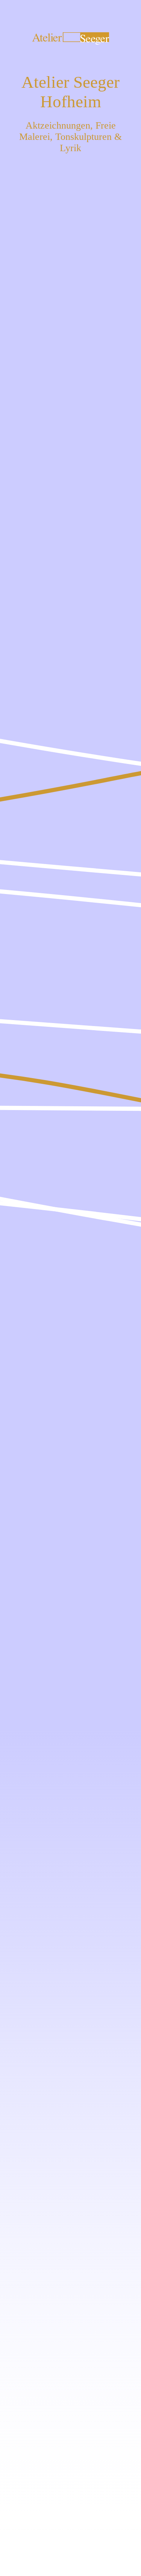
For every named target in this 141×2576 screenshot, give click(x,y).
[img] (70, 1288)
